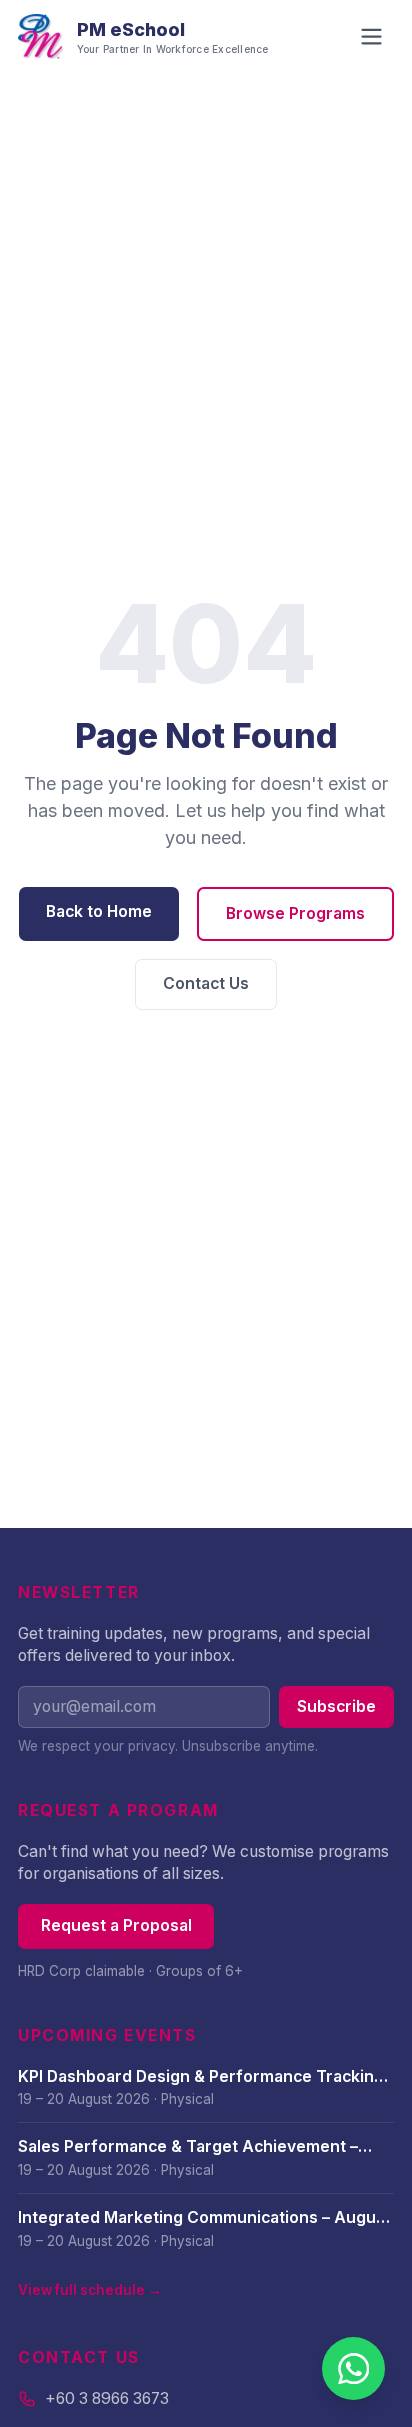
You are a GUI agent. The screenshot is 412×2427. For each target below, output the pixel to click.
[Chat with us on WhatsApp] (353, 2368)
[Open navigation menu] (371, 36)
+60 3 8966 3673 (107, 2398)
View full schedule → (90, 2290)
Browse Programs (295, 913)
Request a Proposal (116, 1925)
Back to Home (99, 911)
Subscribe (336, 1706)
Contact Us (206, 983)
